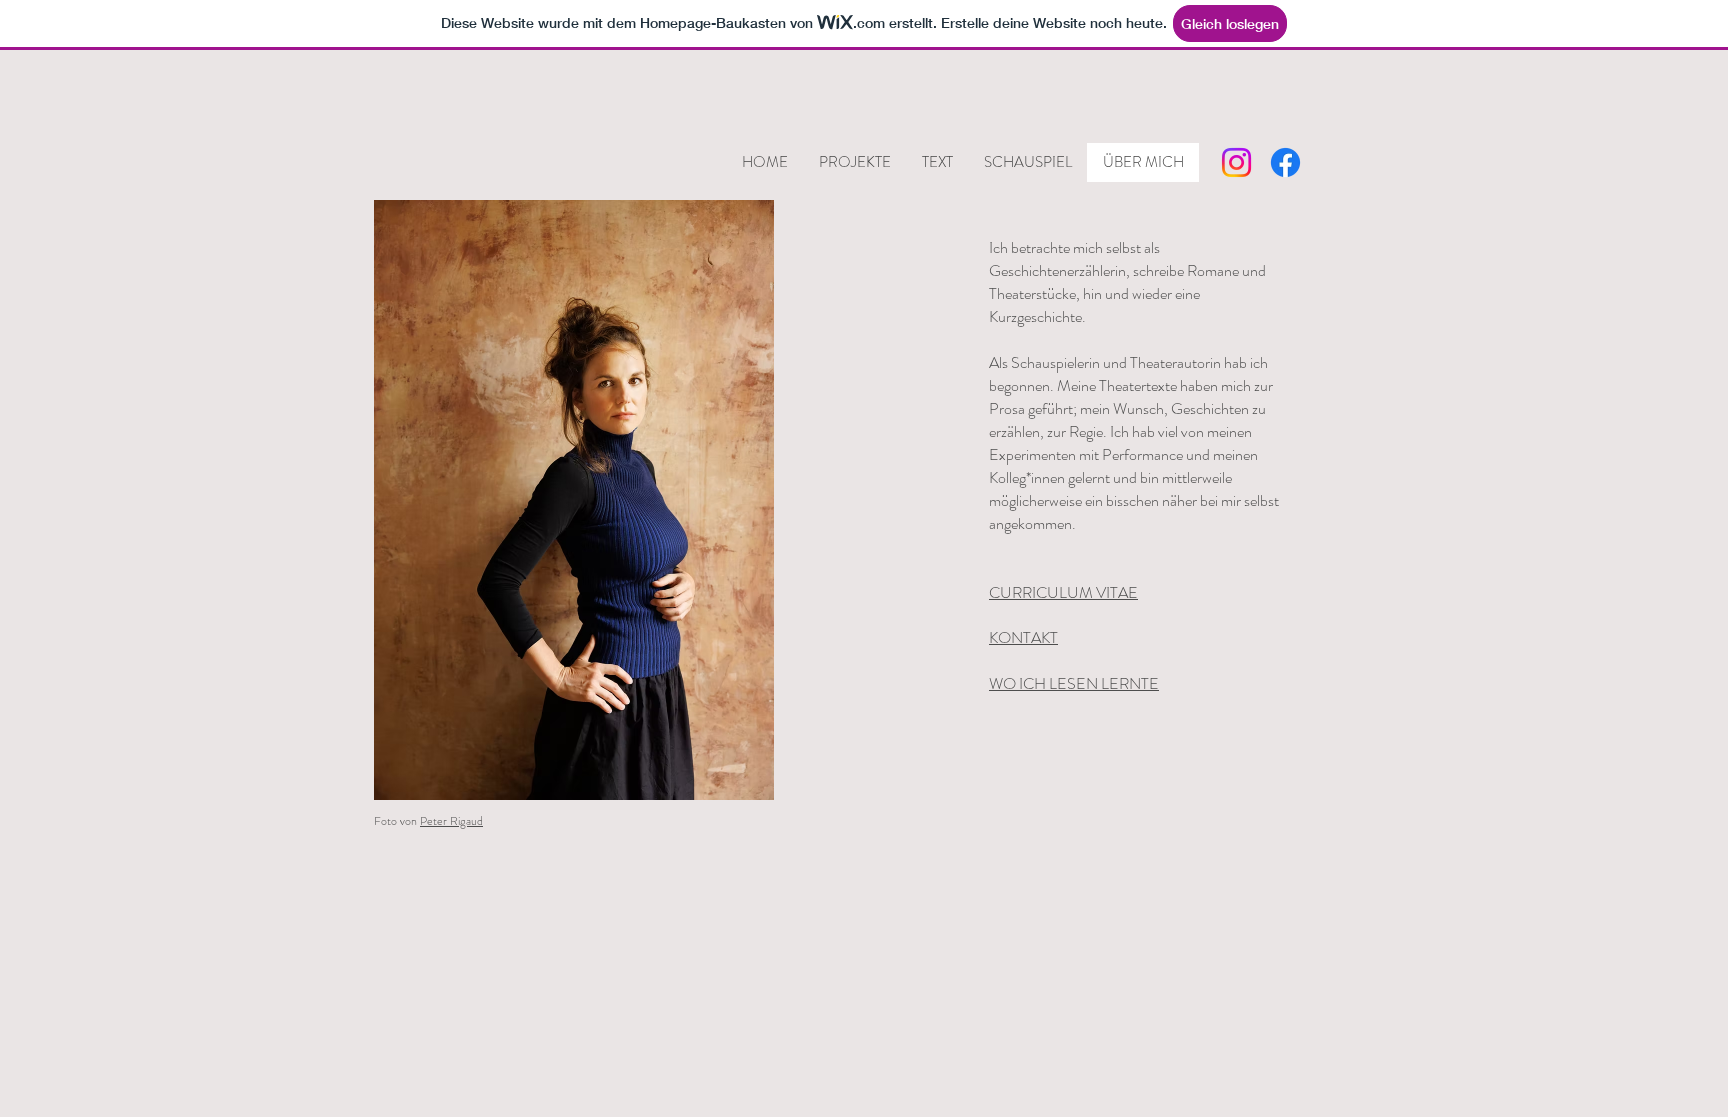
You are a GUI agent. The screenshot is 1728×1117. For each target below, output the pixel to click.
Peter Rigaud (451, 821)
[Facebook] (1285, 162)
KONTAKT (1023, 637)
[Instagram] (1236, 162)
